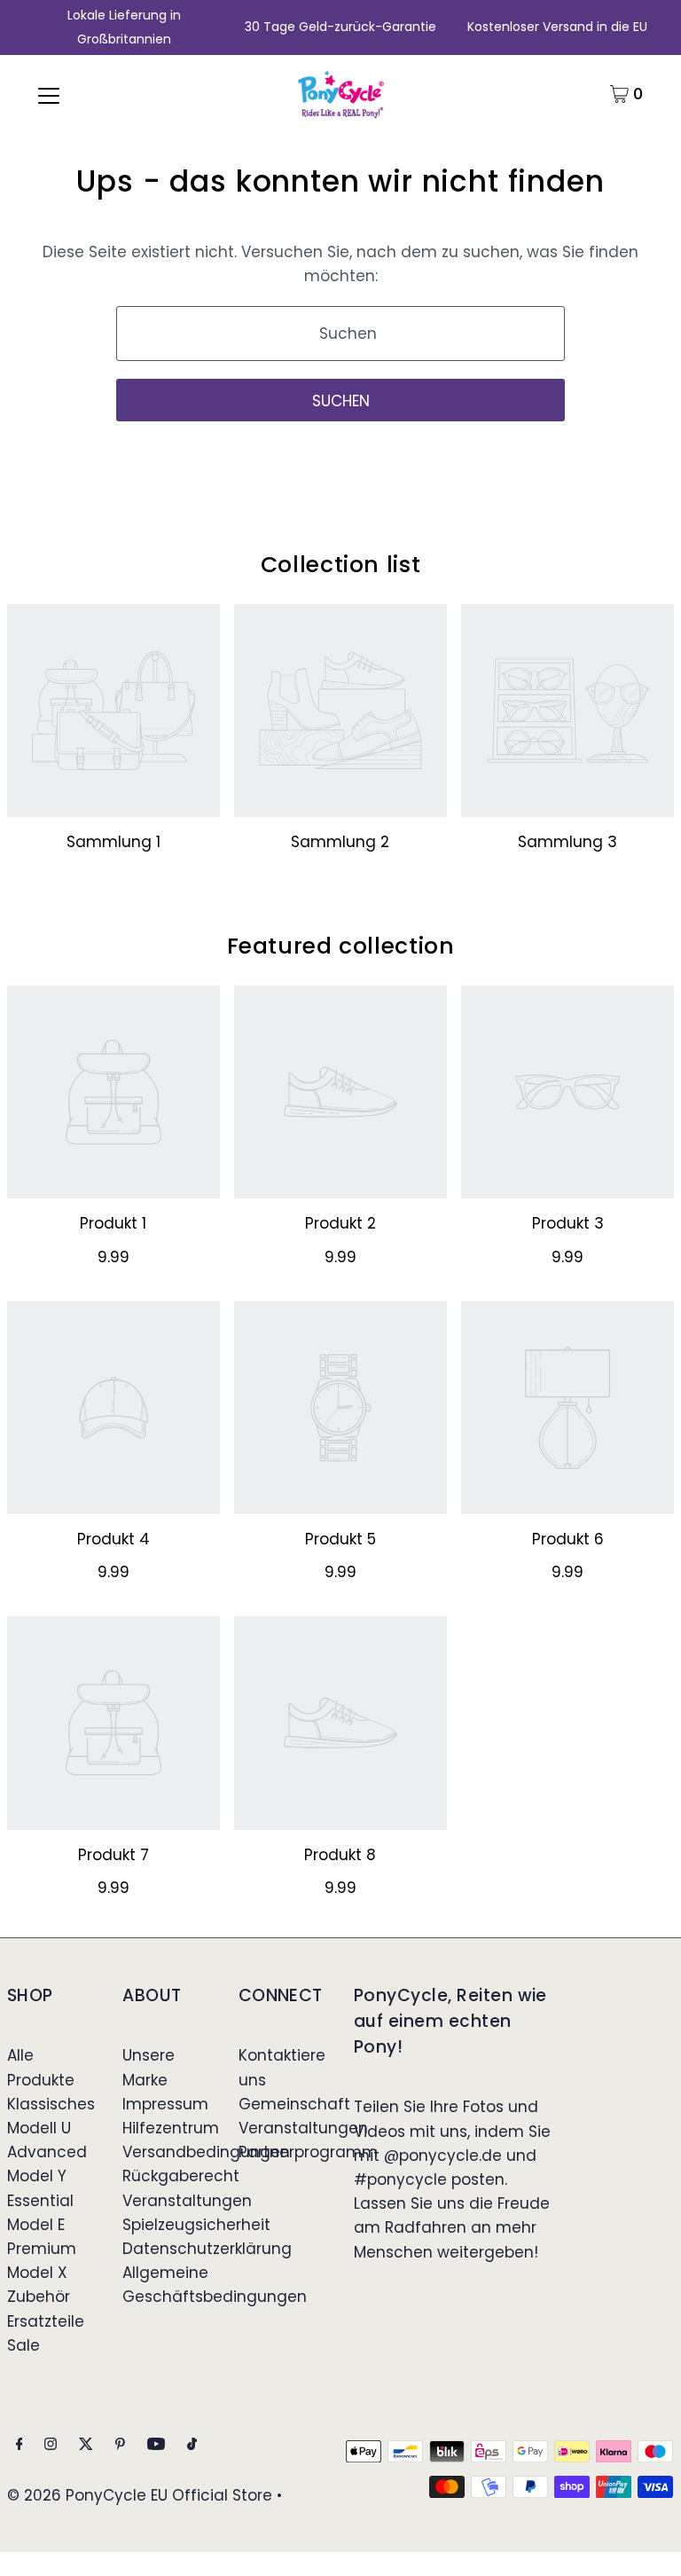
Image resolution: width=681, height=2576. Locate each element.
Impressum (165, 2104)
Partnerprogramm (308, 2152)
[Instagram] (51, 2445)
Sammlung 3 (567, 842)
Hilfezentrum (171, 2128)
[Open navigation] (49, 94)
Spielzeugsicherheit (196, 2225)
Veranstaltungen (187, 2201)
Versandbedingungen (206, 2152)
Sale (23, 2345)
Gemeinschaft (294, 2104)
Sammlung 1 (113, 842)
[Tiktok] (192, 2445)
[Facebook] (20, 2445)
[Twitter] (86, 2445)
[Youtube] (156, 2445)
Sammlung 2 (340, 842)
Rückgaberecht (181, 2176)
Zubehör (39, 2297)
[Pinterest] (120, 2445)
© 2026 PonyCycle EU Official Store (140, 2495)
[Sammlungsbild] (113, 711)
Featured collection (341, 946)
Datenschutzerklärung (207, 2249)
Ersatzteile (46, 2321)
